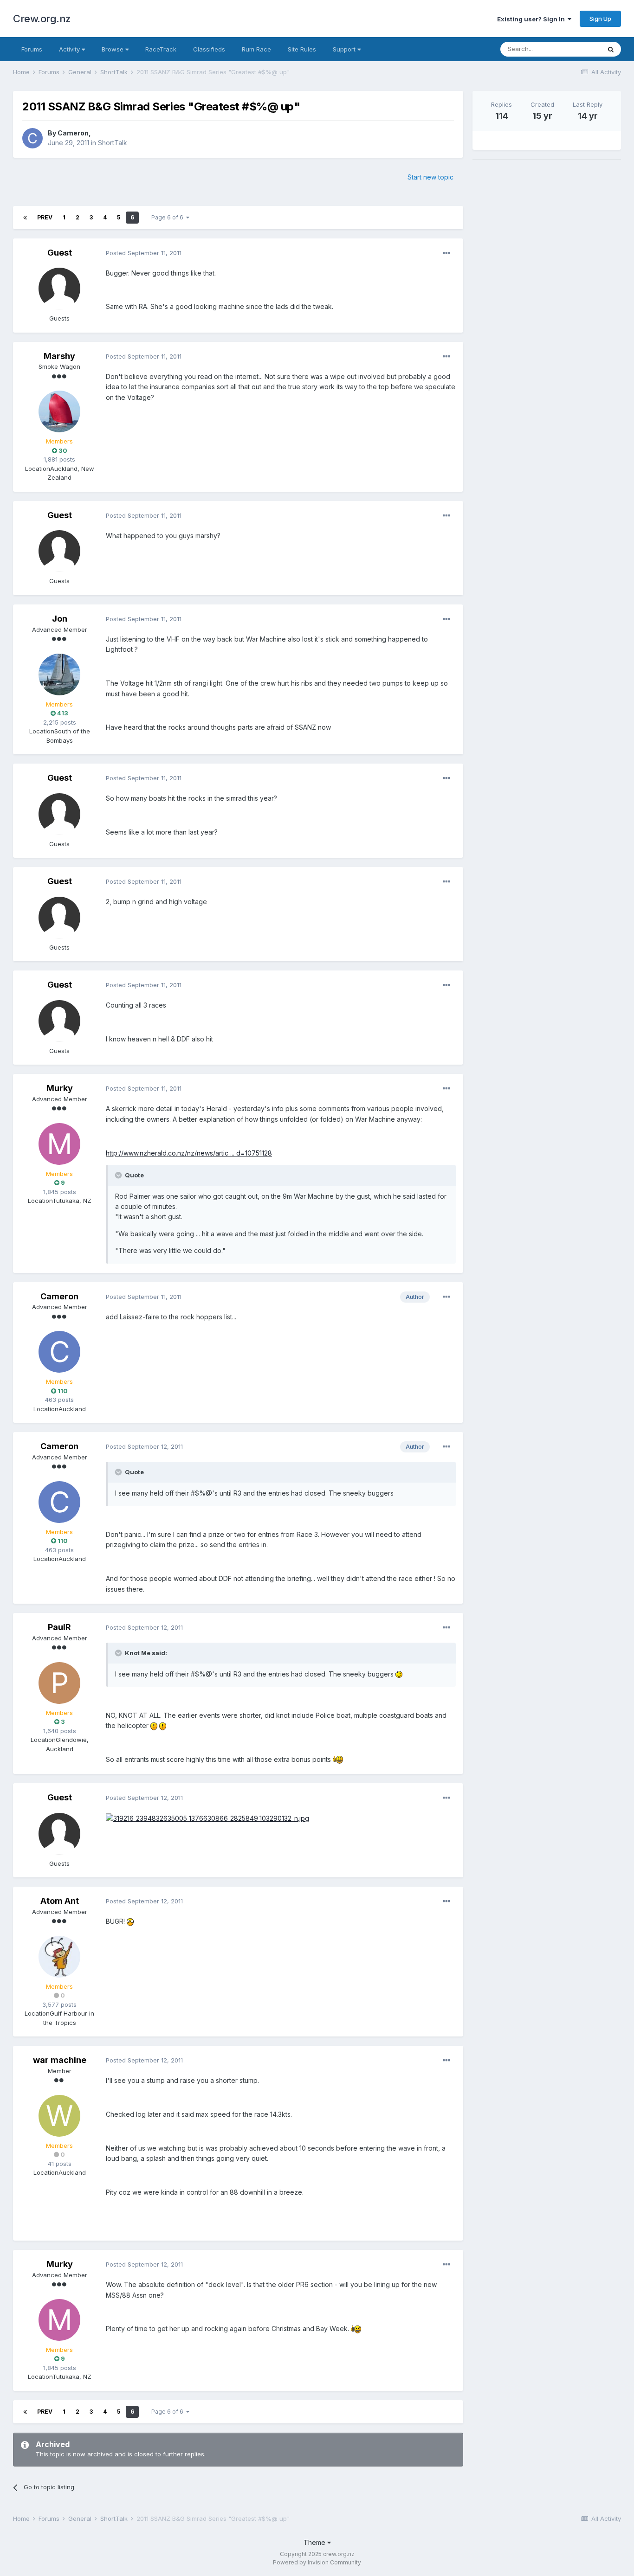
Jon (60, 619)
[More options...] (446, 253)
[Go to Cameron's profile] (32, 138)
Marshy (59, 356)
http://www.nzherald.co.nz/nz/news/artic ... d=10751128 (189, 1153)
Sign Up (600, 19)
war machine (60, 2060)
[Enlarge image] (399, 1674)
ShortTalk (113, 143)
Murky (60, 1088)
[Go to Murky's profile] (59, 1144)
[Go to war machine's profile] (59, 2116)
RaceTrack (161, 49)
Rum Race (256, 49)
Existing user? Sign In (532, 19)
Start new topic (430, 177)
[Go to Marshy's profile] (59, 411)
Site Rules (302, 49)
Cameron (73, 133)
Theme (315, 2542)
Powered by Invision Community (317, 2562)
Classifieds (209, 49)
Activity (70, 49)
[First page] (25, 218)
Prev (45, 217)
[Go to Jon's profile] (59, 675)
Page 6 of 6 (169, 217)
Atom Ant (60, 1901)
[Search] (611, 49)
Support (345, 49)
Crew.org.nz (42, 19)
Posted (144, 253)
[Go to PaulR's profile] (59, 1683)
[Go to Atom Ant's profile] (59, 1957)
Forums (32, 49)
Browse (113, 49)
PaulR (59, 1627)
